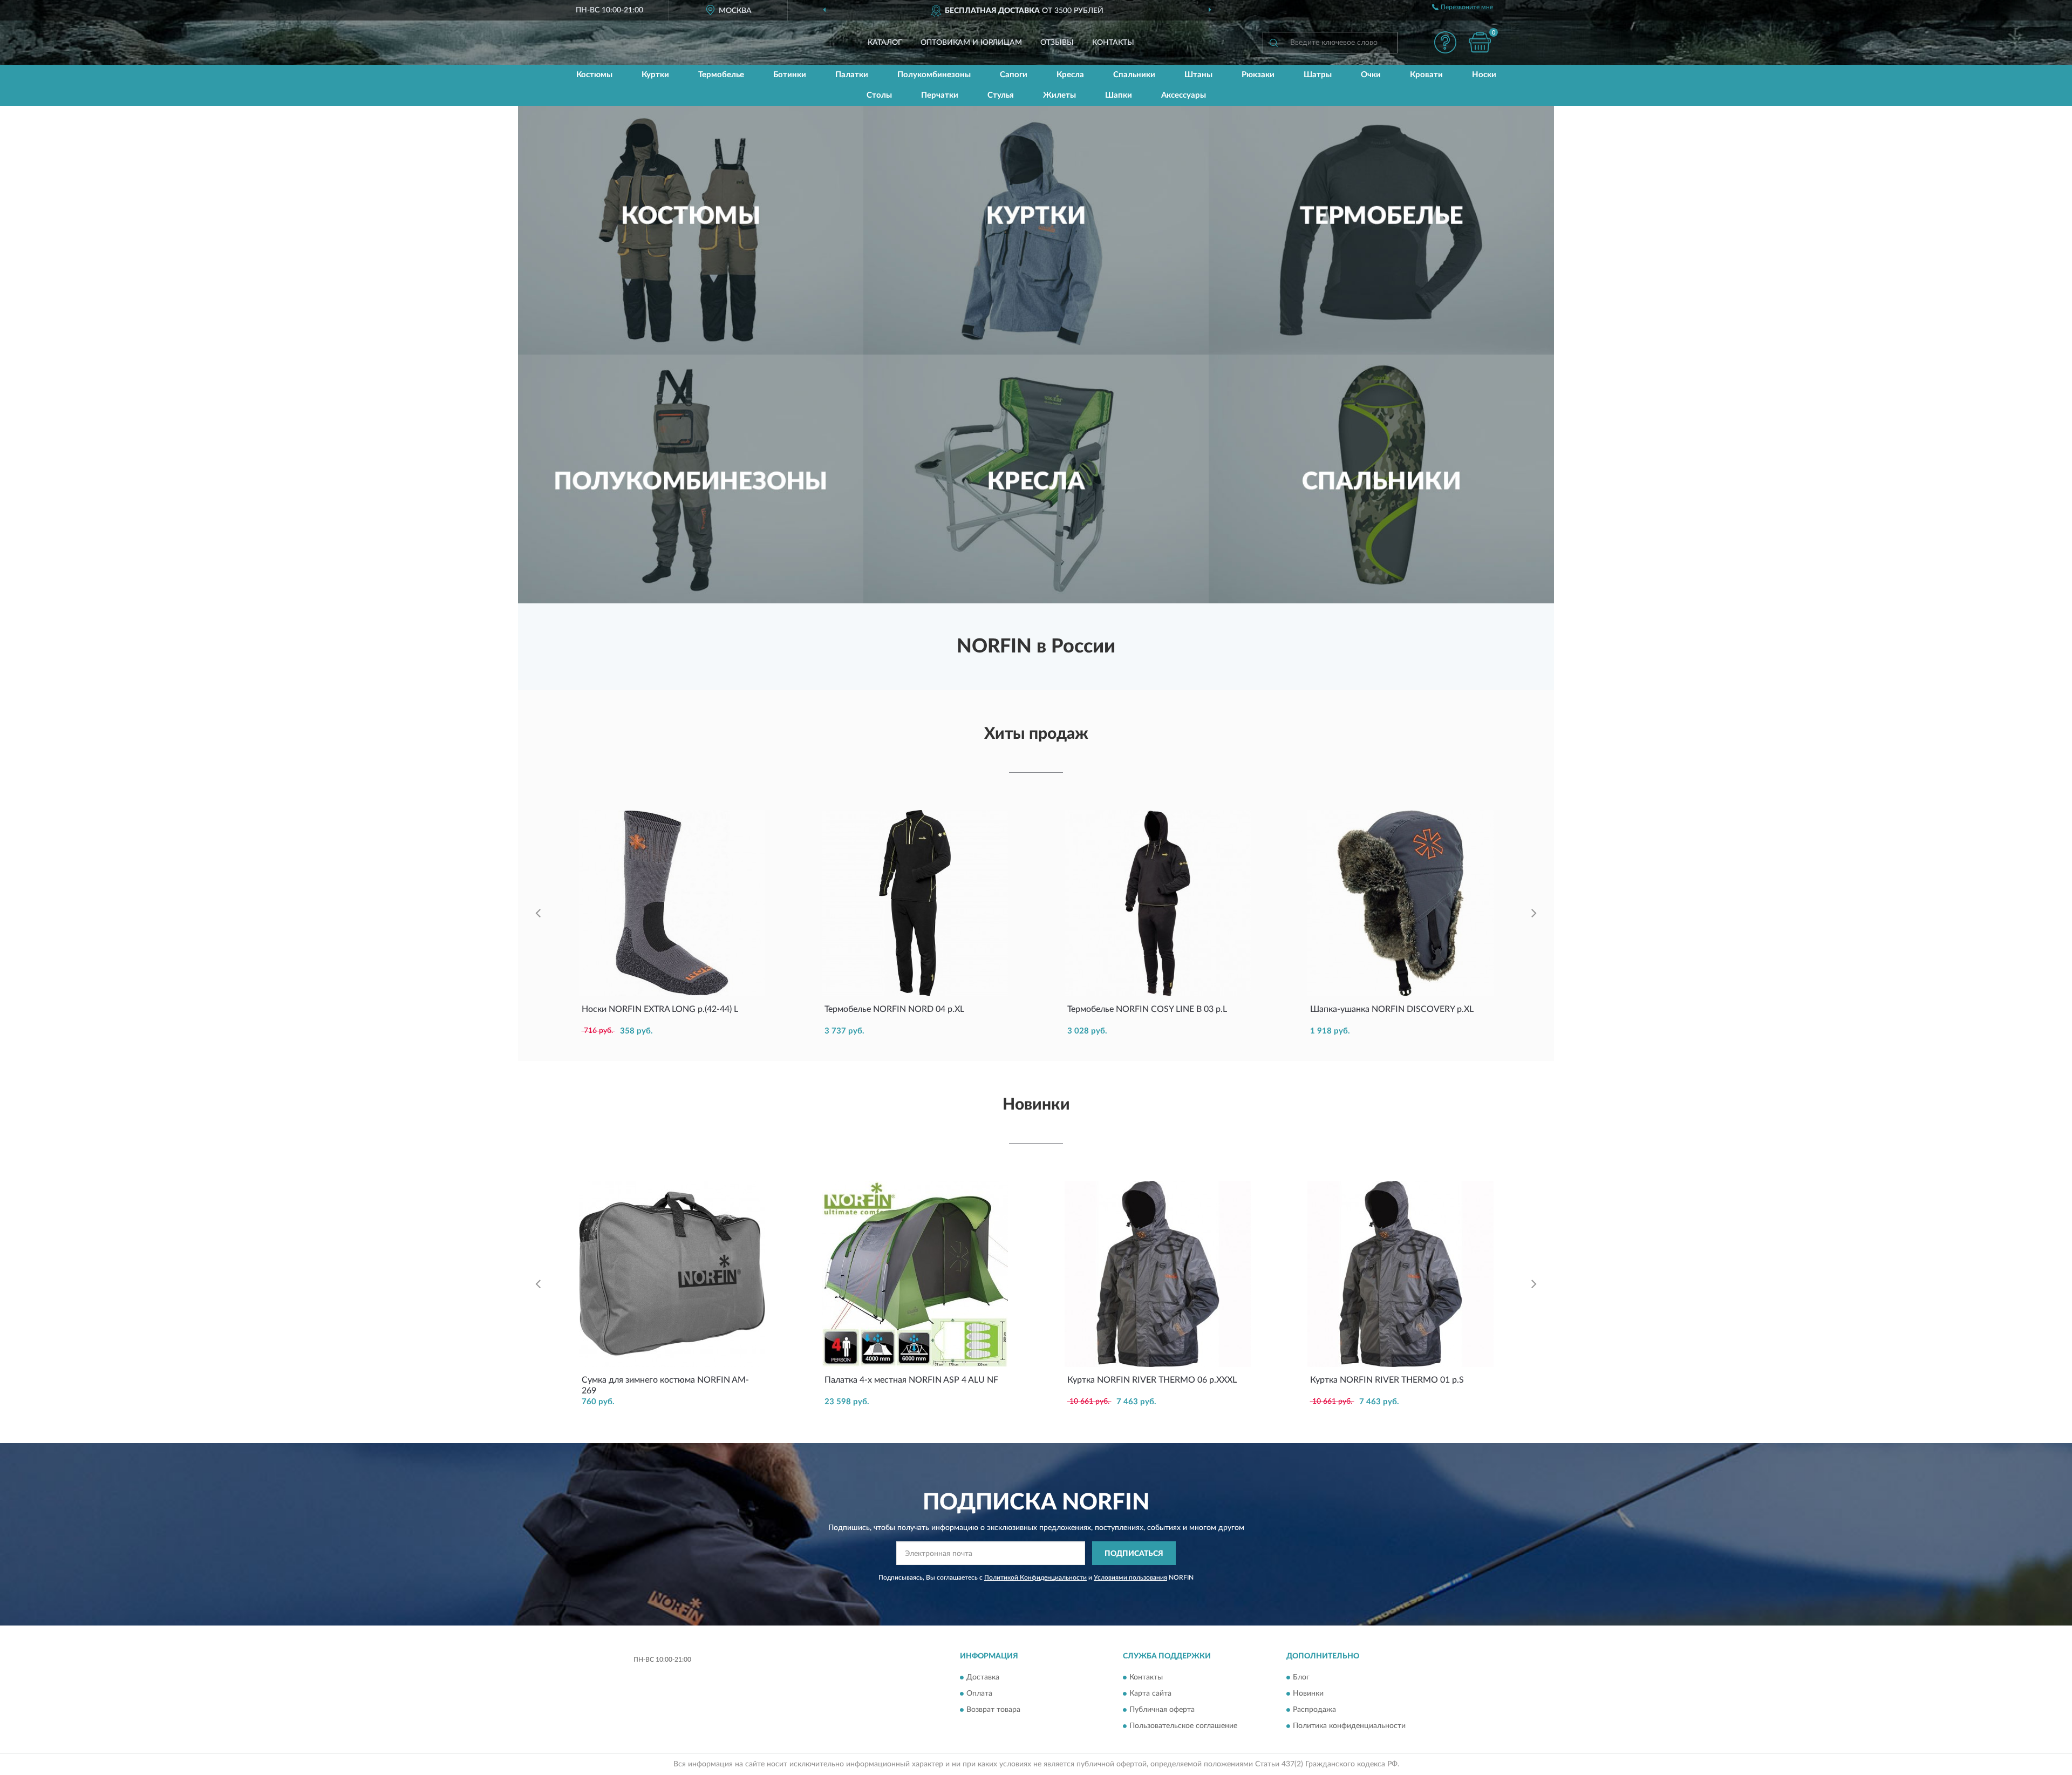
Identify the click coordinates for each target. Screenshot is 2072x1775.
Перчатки (940, 95)
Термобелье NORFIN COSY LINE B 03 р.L (1147, 1009)
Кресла (1070, 75)
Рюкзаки (1258, 75)
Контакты (1113, 43)
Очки (1371, 75)
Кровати (1426, 75)
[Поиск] (1273, 43)
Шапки (1119, 95)
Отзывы (1057, 43)
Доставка (983, 1677)
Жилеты (1059, 95)
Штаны (1198, 75)
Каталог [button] (885, 43)
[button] (1445, 42)
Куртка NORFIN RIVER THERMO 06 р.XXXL (1152, 1380)
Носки (1484, 75)
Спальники (1134, 75)
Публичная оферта (1162, 1710)
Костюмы (594, 75)
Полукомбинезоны (934, 75)
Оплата (979, 1694)
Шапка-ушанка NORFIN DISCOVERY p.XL (1392, 1009)
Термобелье (721, 75)
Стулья (1001, 95)
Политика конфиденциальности (1349, 1726)
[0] (1480, 42)
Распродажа (1314, 1710)
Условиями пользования (1130, 1577)
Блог (1301, 1677)
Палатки (852, 75)
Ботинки (790, 75)
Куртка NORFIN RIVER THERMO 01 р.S (1387, 1380)
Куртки (655, 75)
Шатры (1318, 75)
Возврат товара (993, 1710)
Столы (879, 95)
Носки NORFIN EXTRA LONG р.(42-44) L (660, 1009)
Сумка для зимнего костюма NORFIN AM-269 (665, 1385)
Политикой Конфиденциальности (1035, 1577)
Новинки (1308, 1694)
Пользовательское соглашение (1183, 1726)
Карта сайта (1150, 1694)
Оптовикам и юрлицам (971, 43)
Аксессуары (1184, 95)
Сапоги (1014, 75)
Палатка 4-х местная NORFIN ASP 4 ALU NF (911, 1380)
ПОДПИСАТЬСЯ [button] (1134, 1554)
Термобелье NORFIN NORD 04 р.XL (894, 1009)
